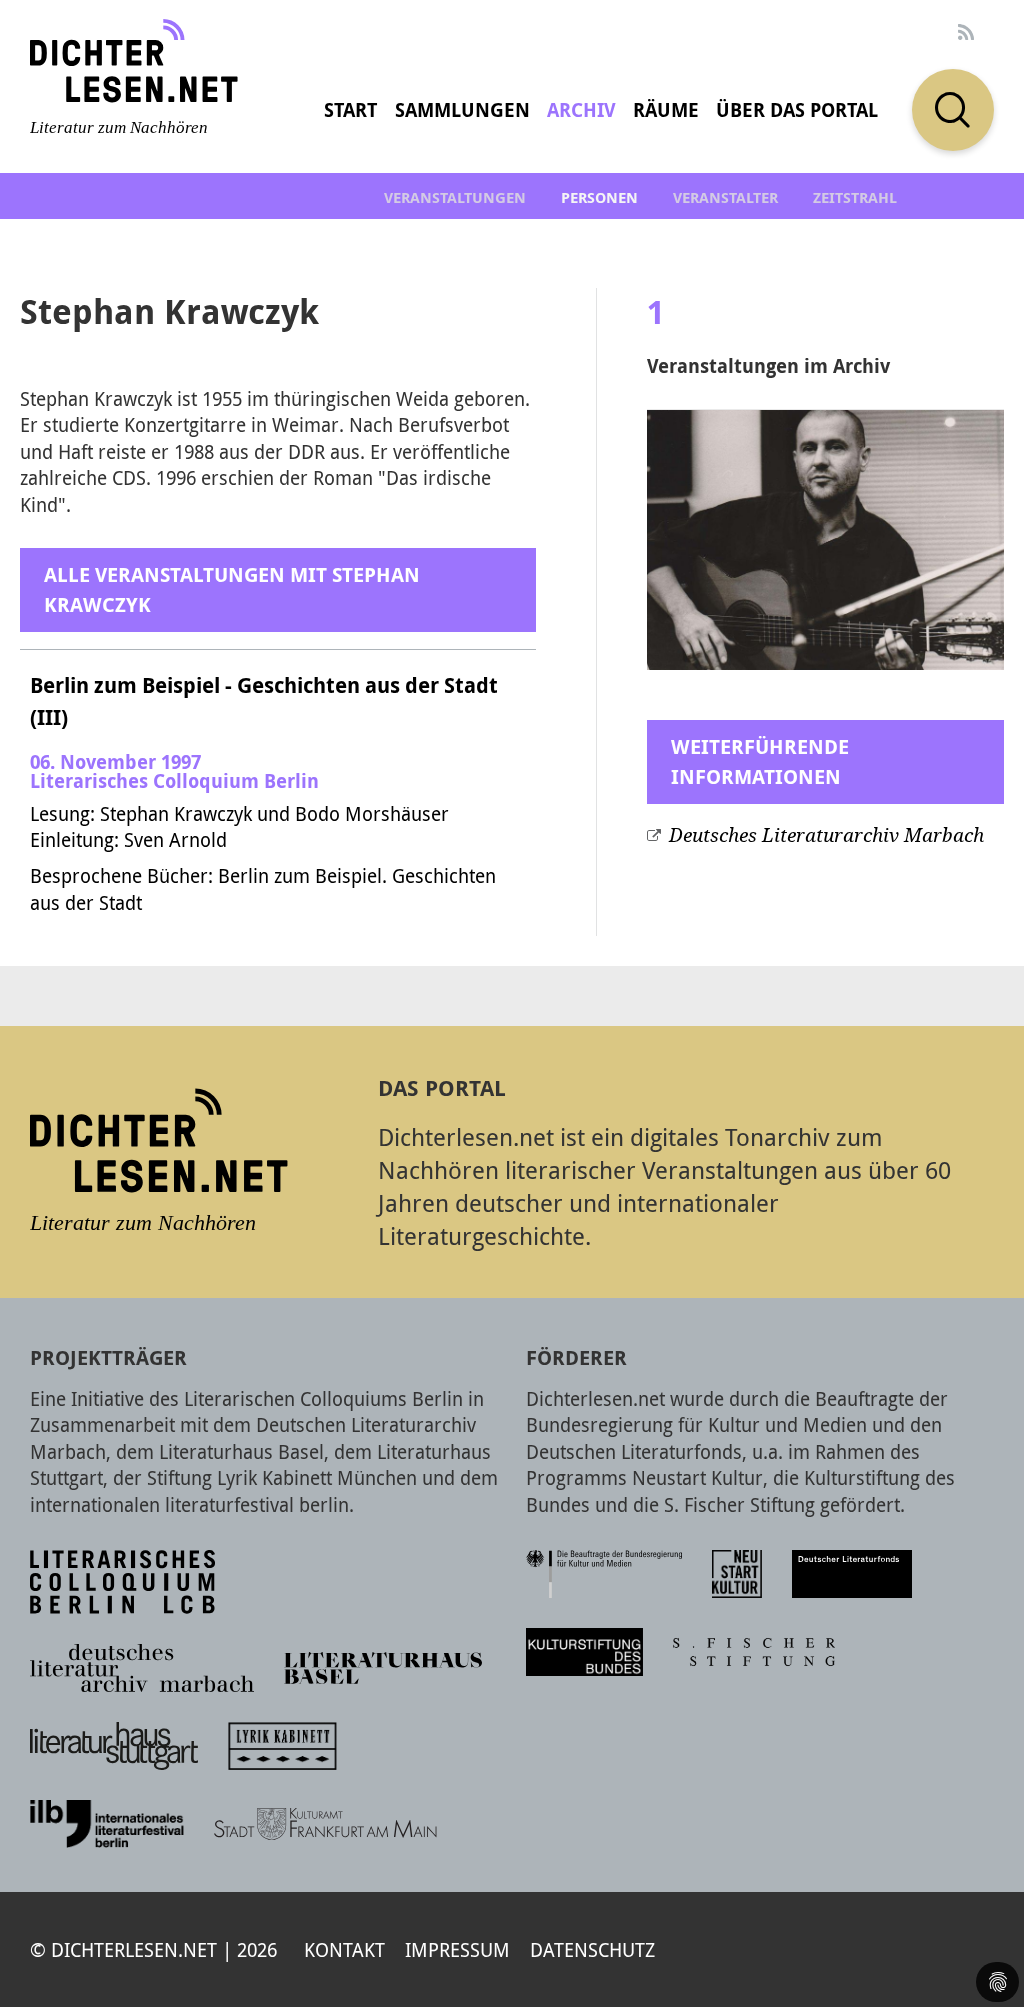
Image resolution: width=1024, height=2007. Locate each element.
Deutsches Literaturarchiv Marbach (826, 835)
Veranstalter (725, 197)
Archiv (581, 110)
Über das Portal (797, 110)
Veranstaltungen (455, 197)
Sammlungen (462, 110)
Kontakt (344, 1949)
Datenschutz (592, 1949)
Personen (599, 197)
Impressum (457, 1949)
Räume (666, 110)
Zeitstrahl (855, 197)
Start (350, 110)
